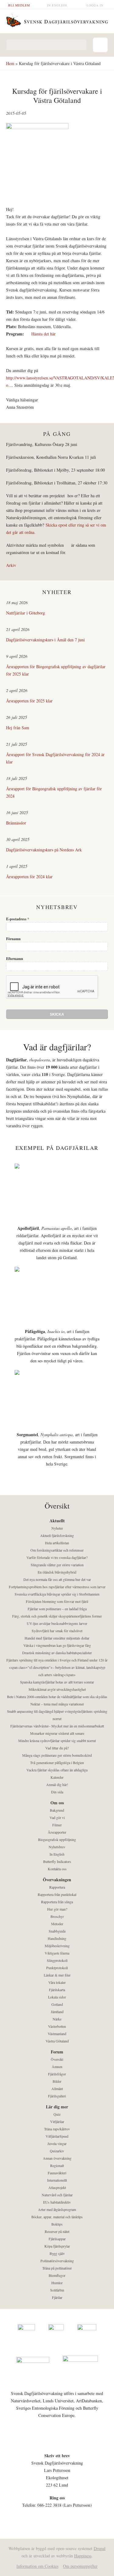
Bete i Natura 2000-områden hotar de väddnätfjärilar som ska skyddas (57, 1697)
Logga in (95, 5)
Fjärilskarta (57, 1990)
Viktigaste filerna (57, 1953)
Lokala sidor (57, 1997)
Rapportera (57, 1887)
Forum (57, 2052)
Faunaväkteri (57, 2173)
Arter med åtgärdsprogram (57, 2209)
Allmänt (57, 2089)
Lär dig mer (57, 2107)
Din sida (57, 1792)
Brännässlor (16, 823)
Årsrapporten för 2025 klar (29, 701)
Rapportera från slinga (57, 1902)
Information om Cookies (37, 2566)
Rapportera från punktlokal (57, 1894)
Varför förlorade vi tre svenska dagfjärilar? (57, 1557)
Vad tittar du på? (57, 1748)
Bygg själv (57, 2253)
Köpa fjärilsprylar (57, 2246)
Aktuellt (57, 1521)
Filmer (57, 1825)
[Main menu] (100, 45)
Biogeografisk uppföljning (57, 1839)
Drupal (100, 2548)
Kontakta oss (57, 1869)
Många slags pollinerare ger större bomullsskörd (57, 1755)
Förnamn (13, 939)
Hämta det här (43, 334)
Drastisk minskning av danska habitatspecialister (57, 1653)
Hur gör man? (57, 1909)
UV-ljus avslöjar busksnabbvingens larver (57, 1623)
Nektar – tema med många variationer (57, 1704)
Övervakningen (57, 1880)
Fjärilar (57, 2297)
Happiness (83, 2556)
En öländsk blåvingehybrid (57, 1572)
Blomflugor (57, 2275)
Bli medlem (19, 5)
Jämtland (57, 2012)
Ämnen (57, 2067)
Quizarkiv (57, 2151)
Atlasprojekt (57, 2187)
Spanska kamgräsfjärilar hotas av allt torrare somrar (57, 1682)
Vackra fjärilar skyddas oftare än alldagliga (57, 1770)
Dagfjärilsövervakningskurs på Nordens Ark (44, 850)
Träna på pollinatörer (57, 2268)
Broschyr (57, 1916)
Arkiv (11, 565)
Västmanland (57, 2034)
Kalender (57, 1777)
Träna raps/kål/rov (57, 2129)
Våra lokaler (57, 1982)
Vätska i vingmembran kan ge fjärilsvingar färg (57, 1645)
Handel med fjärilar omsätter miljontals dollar (57, 1638)
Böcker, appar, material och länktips (57, 2217)
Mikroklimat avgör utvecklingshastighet (57, 1689)
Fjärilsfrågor (57, 2074)
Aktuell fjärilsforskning (57, 1535)
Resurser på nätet (57, 2231)
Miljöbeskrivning (57, 1946)
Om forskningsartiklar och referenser (57, 1550)
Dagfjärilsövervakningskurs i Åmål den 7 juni (45, 640)
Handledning (57, 1938)
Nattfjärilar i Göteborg (26, 613)
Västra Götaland (57, 2041)
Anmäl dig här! (57, 1784)
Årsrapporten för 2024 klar (29, 877)
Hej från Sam (18, 728)
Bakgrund (57, 1810)
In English (57, 5)
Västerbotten (57, 2026)
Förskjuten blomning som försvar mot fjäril (57, 1601)
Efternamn (15, 959)
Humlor (57, 2283)
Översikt (57, 2059)
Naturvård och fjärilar (57, 2195)
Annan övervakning (57, 2158)
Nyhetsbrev (57, 1847)
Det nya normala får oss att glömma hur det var (57, 1579)
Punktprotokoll (57, 1968)
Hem (10, 63)
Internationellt (57, 2180)
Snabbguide (57, 1931)
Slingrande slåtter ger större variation (57, 1565)
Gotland (57, 2004)
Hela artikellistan (57, 1543)
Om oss (57, 1803)
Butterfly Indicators (57, 1861)
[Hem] (57, 20)
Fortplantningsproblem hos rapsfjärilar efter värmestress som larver (57, 1587)
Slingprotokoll (57, 1960)
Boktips (57, 2224)
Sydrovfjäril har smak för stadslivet (57, 1631)
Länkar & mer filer (57, 1975)
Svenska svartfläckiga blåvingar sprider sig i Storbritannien (57, 1594)
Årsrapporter (57, 1832)
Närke (57, 2019)
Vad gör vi (57, 1817)
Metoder (57, 1924)
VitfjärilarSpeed (57, 2136)
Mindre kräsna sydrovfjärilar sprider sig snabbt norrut (57, 1741)
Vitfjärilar (57, 2121)
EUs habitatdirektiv (57, 2202)
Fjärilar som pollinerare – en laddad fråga (57, 1609)
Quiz (57, 2114)
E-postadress (18, 919)
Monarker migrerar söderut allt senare (57, 1733)
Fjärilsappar (57, 2239)
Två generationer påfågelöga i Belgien (57, 1763)
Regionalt (57, 2165)
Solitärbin (57, 2290)
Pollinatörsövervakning (57, 2261)
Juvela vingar (57, 2143)
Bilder (57, 2081)
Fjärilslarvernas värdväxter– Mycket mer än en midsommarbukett (57, 1726)
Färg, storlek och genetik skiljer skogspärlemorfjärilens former (57, 1616)
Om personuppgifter (80, 2566)
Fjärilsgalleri (57, 2096)
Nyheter (57, 1528)
